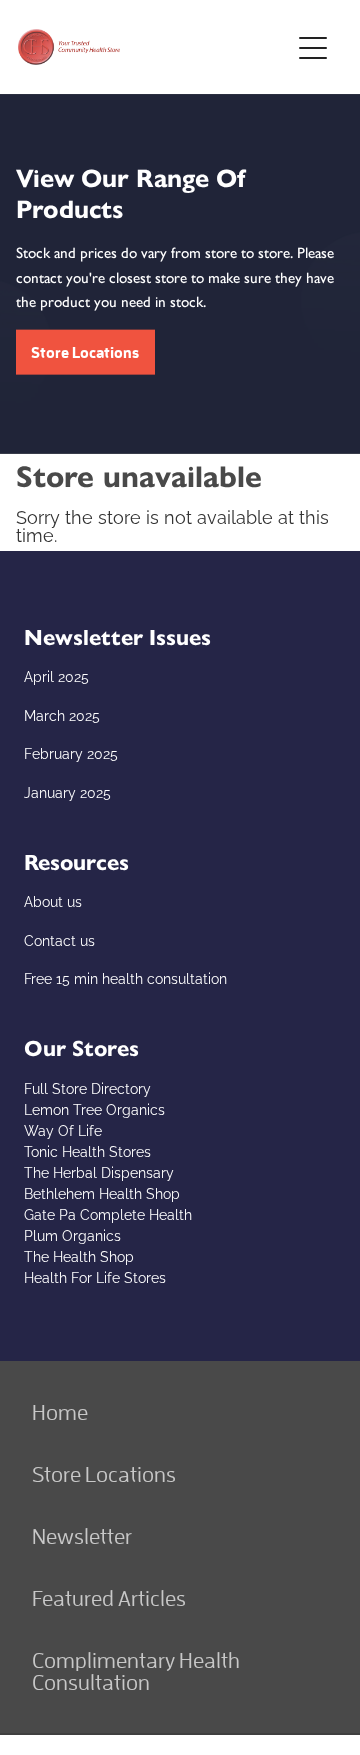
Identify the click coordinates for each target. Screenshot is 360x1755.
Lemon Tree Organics (94, 1108)
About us (53, 900)
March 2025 (62, 714)
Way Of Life (63, 1129)
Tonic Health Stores (87, 1150)
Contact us (59, 939)
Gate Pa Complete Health (108, 1213)
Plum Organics (72, 1234)
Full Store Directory (87, 1087)
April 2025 (56, 675)
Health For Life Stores (95, 1276)
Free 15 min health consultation (125, 977)
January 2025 (67, 791)
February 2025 (71, 752)
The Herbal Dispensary (99, 1171)
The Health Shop (79, 1255)
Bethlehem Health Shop (102, 1192)
